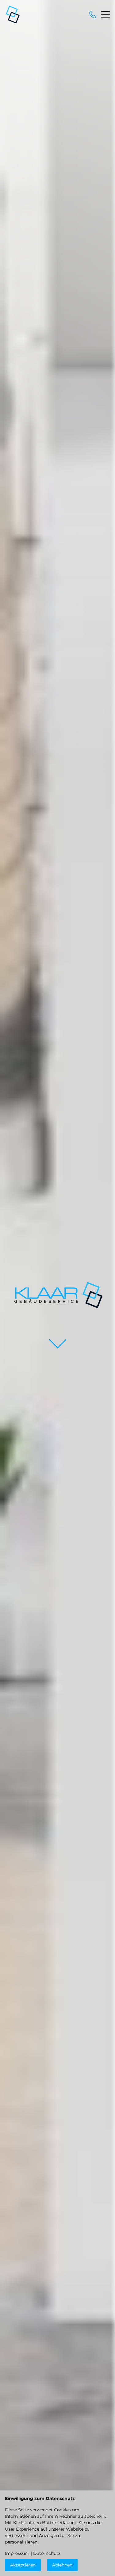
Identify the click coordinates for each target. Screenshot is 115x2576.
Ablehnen (62, 2565)
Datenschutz (47, 2553)
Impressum (17, 2553)
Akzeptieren (23, 2565)
